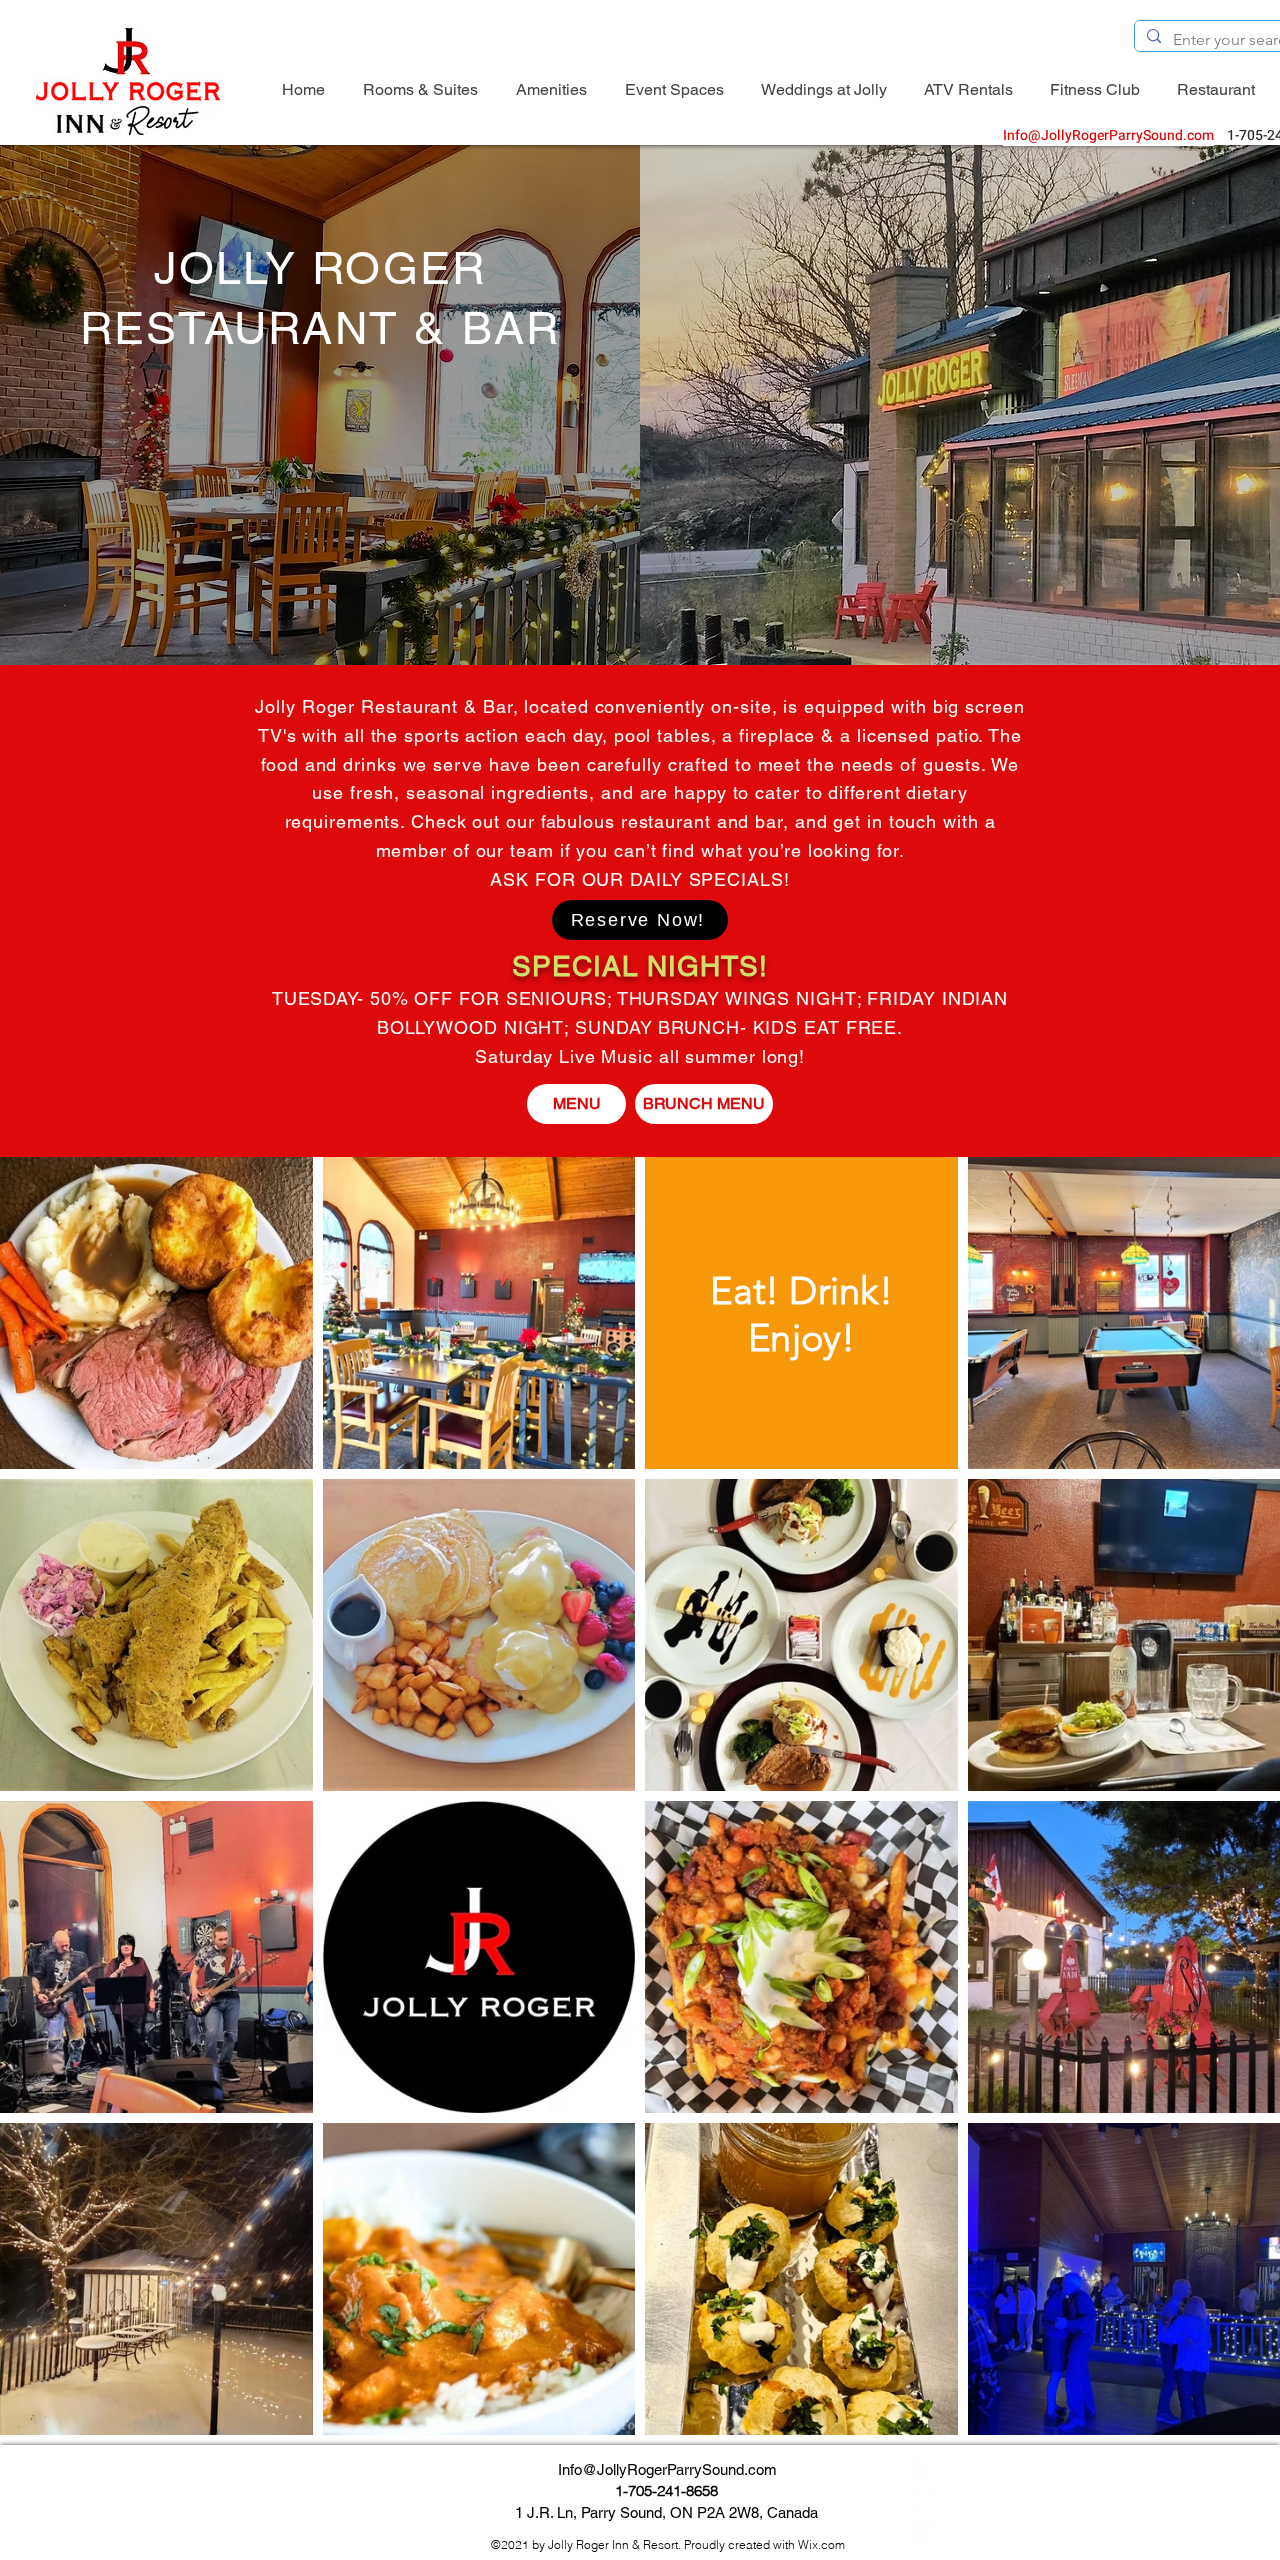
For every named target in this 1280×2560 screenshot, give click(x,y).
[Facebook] (922, 2472)
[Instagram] (922, 2502)
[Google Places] (922, 2532)
